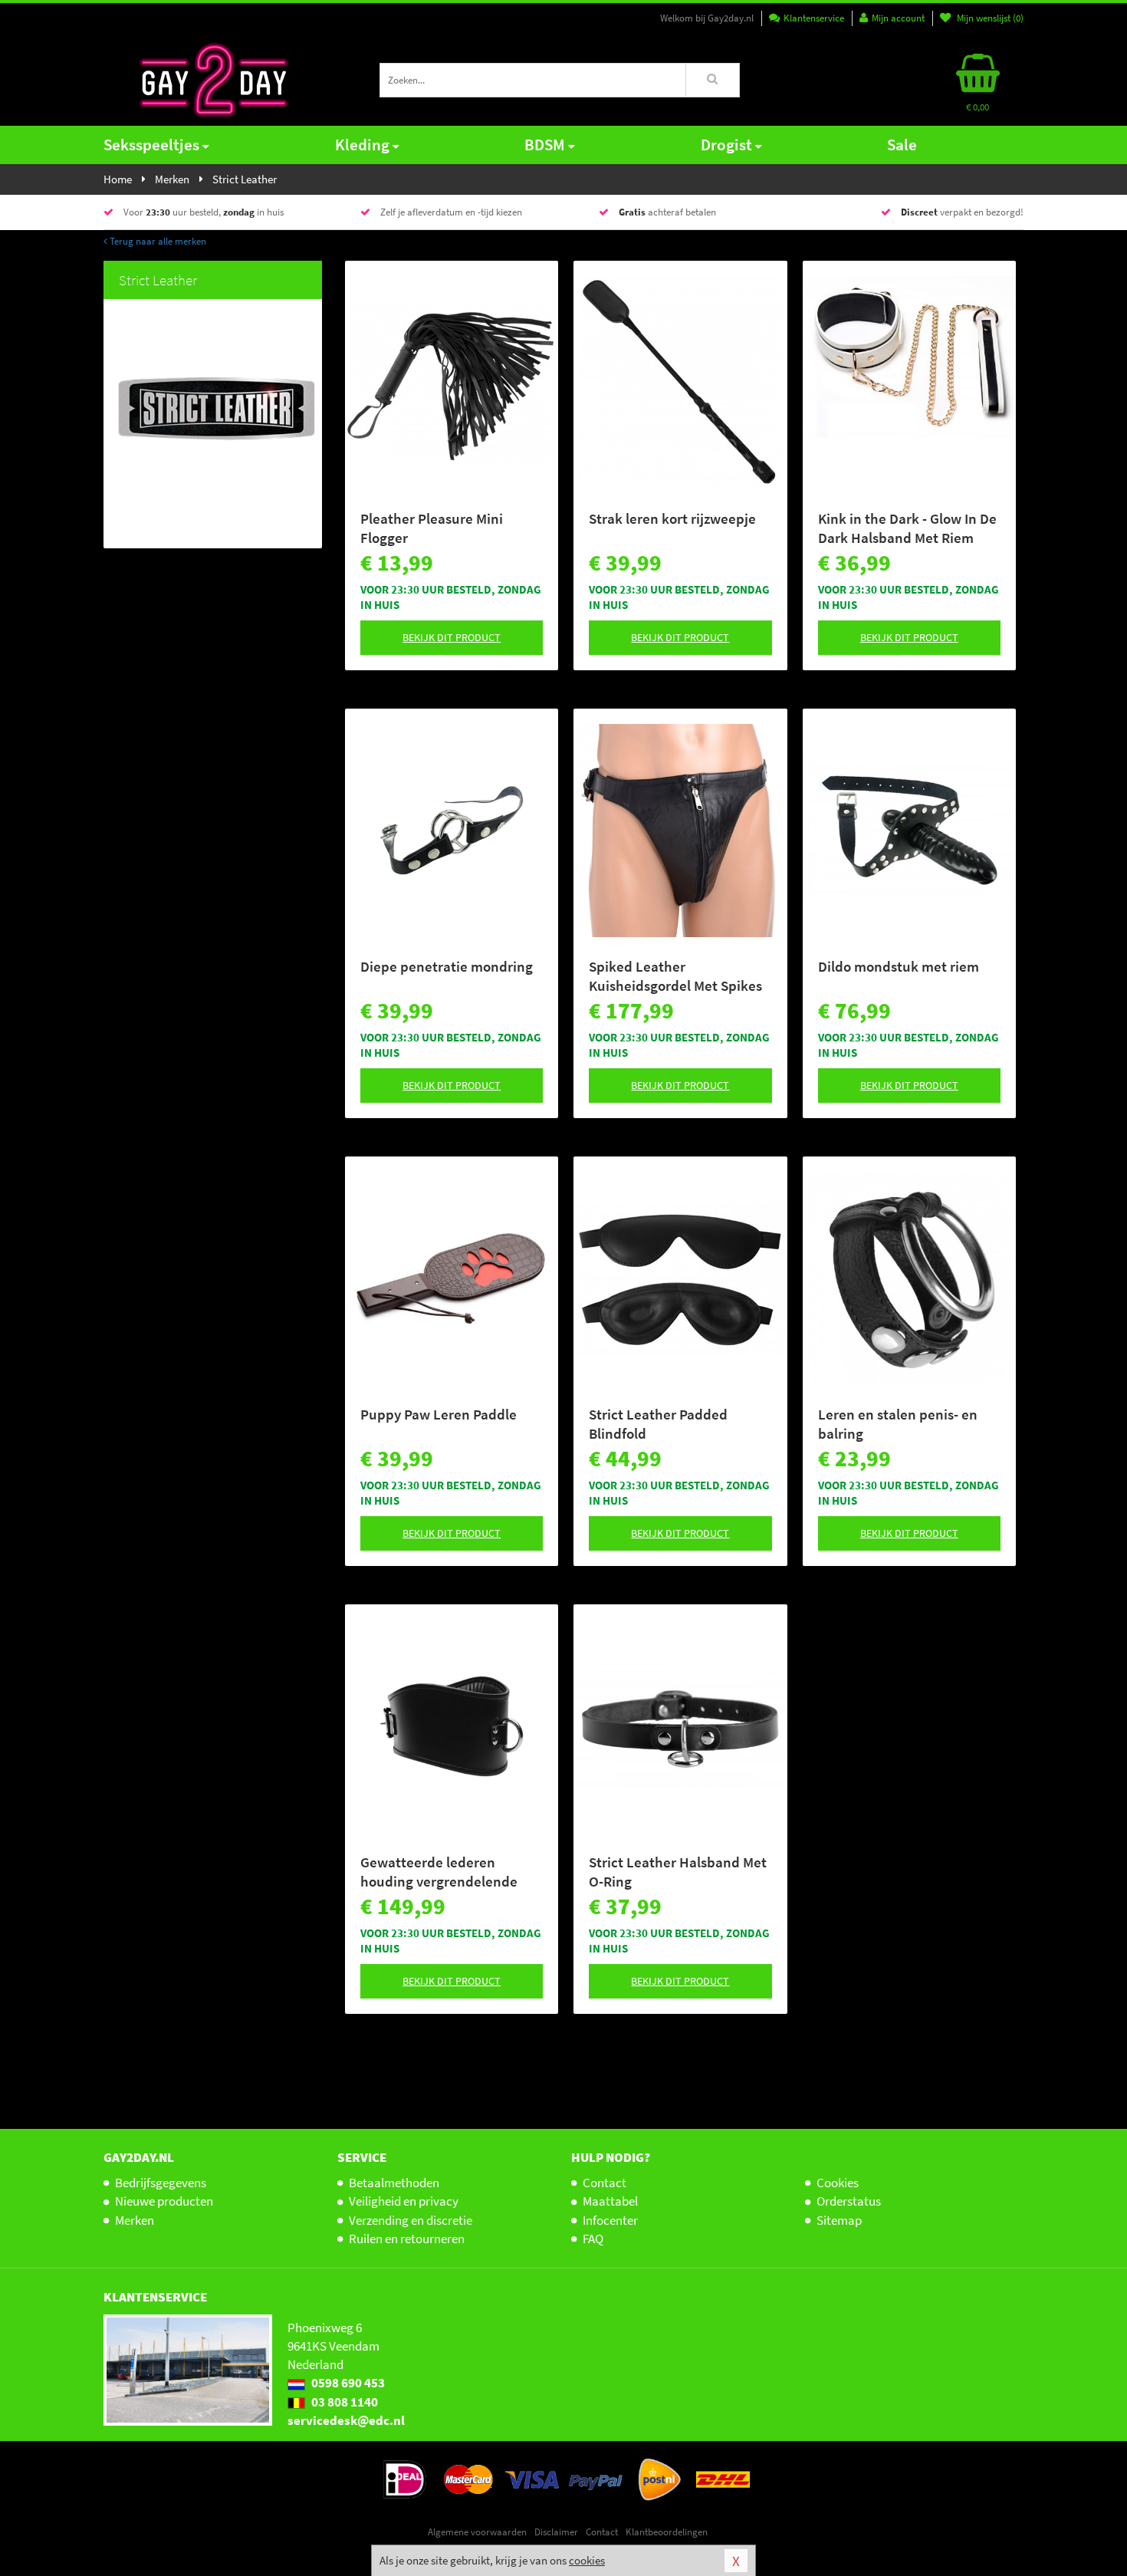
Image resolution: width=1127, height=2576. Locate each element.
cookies (587, 2560)
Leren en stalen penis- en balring (898, 1424)
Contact (605, 2183)
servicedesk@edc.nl (346, 2420)
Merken (135, 2220)
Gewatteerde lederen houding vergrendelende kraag (439, 1872)
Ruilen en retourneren (407, 2239)
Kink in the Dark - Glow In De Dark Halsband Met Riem (907, 528)
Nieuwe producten (164, 2201)
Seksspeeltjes (151, 145)
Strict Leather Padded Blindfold (658, 1424)
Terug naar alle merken (157, 241)
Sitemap (839, 2220)
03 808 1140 (343, 2402)
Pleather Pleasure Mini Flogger (432, 528)
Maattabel (610, 2201)
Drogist (726, 145)
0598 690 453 (347, 2383)
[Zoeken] (713, 80)
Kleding (362, 145)
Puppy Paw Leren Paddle (439, 1414)
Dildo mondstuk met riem (899, 966)
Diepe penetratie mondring (447, 966)
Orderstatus (849, 2201)
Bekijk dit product (452, 637)
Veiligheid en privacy (404, 2201)
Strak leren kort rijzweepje (672, 518)
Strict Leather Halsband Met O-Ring (678, 1872)
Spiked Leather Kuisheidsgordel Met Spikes (675, 976)
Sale (902, 145)
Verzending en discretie (411, 2220)
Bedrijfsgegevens (161, 2183)
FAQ (593, 2239)
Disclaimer (556, 2532)
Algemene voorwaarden (477, 2532)
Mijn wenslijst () (989, 18)
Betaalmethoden (394, 2183)
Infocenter (610, 2220)
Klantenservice (814, 18)
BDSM (545, 145)
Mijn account (898, 18)
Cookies (838, 2183)
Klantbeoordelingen (667, 2532)
